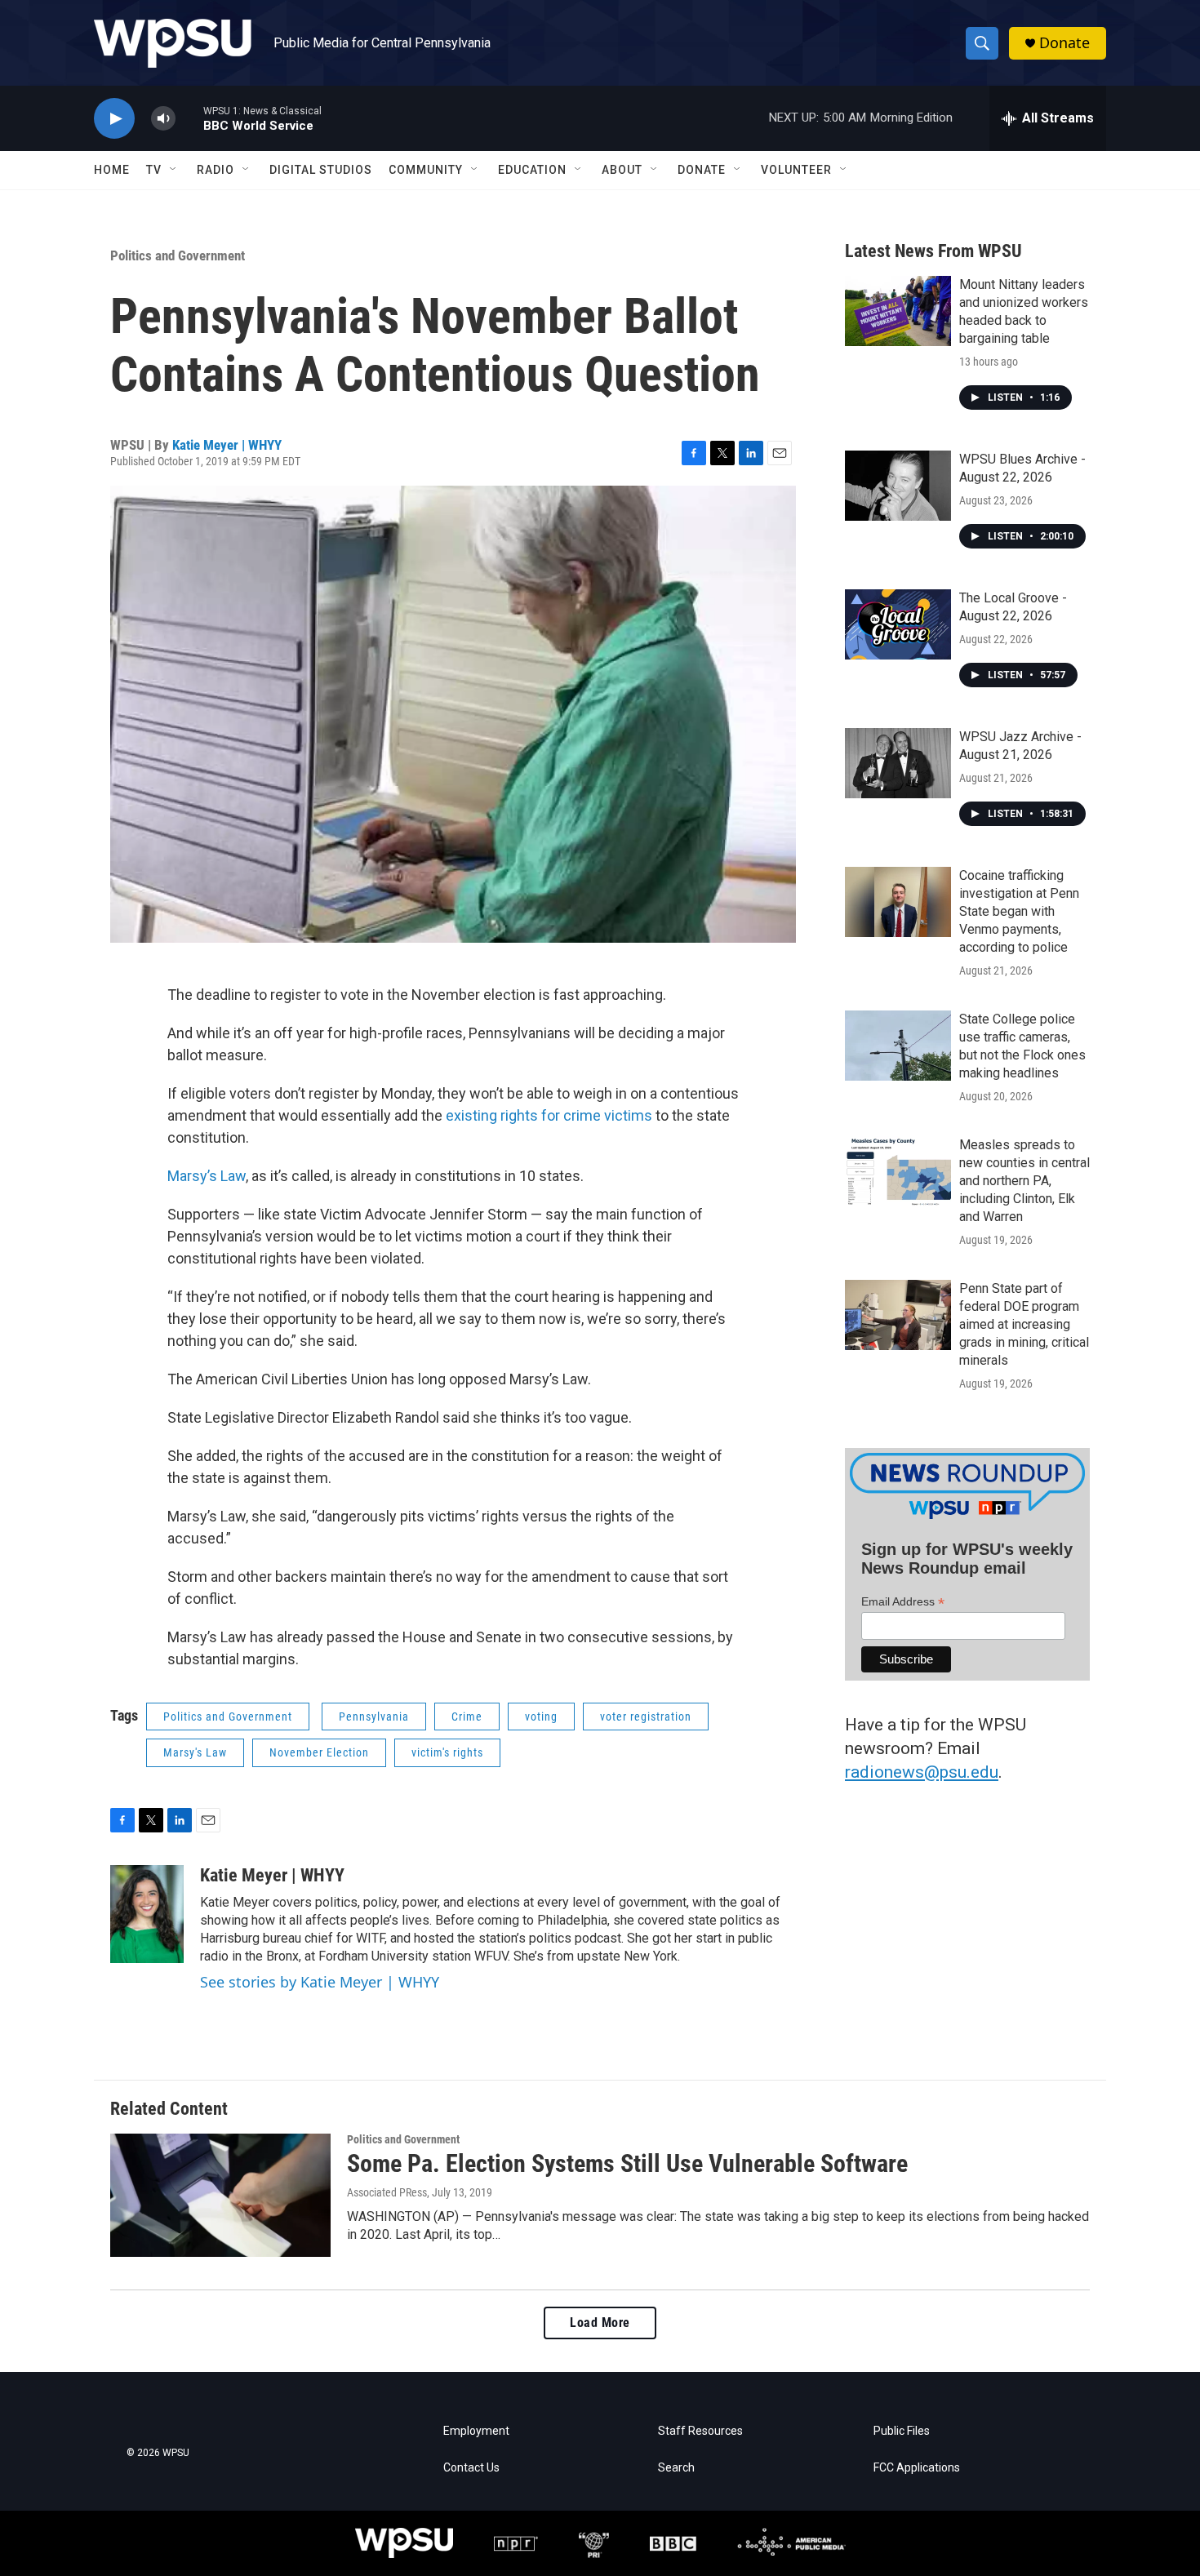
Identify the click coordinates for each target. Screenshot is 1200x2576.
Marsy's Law (195, 1752)
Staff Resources (700, 2431)
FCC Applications (917, 2468)
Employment (476, 2431)
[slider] (189, 118)
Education (532, 170)
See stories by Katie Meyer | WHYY (320, 1982)
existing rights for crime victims (549, 1115)
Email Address (903, 1602)
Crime (467, 1717)
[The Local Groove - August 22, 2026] (898, 624)
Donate (1064, 43)
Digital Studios (321, 170)
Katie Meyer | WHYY (227, 445)
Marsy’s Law (207, 1176)
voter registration (646, 1717)
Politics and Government (178, 255)
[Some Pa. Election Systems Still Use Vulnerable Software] (220, 2195)
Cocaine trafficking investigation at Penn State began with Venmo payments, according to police (1019, 911)
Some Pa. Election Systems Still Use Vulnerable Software (627, 2163)
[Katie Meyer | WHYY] (147, 1914)
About (622, 170)
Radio (216, 170)
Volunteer (796, 170)
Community (426, 170)
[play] (114, 119)
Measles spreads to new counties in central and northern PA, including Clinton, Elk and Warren (1024, 1181)
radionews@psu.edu (922, 1772)
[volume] (163, 119)
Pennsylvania (374, 1717)
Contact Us (471, 2468)
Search (676, 2468)
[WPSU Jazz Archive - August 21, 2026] (898, 763)
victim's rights (447, 1752)
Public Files (902, 2431)
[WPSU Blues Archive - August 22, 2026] (898, 486)
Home (112, 170)
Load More (600, 2323)
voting (541, 1717)
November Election (319, 1752)
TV (154, 170)
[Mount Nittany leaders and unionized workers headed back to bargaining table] (898, 311)
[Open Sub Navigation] (174, 170)
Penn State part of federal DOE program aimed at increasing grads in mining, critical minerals (1024, 1324)
